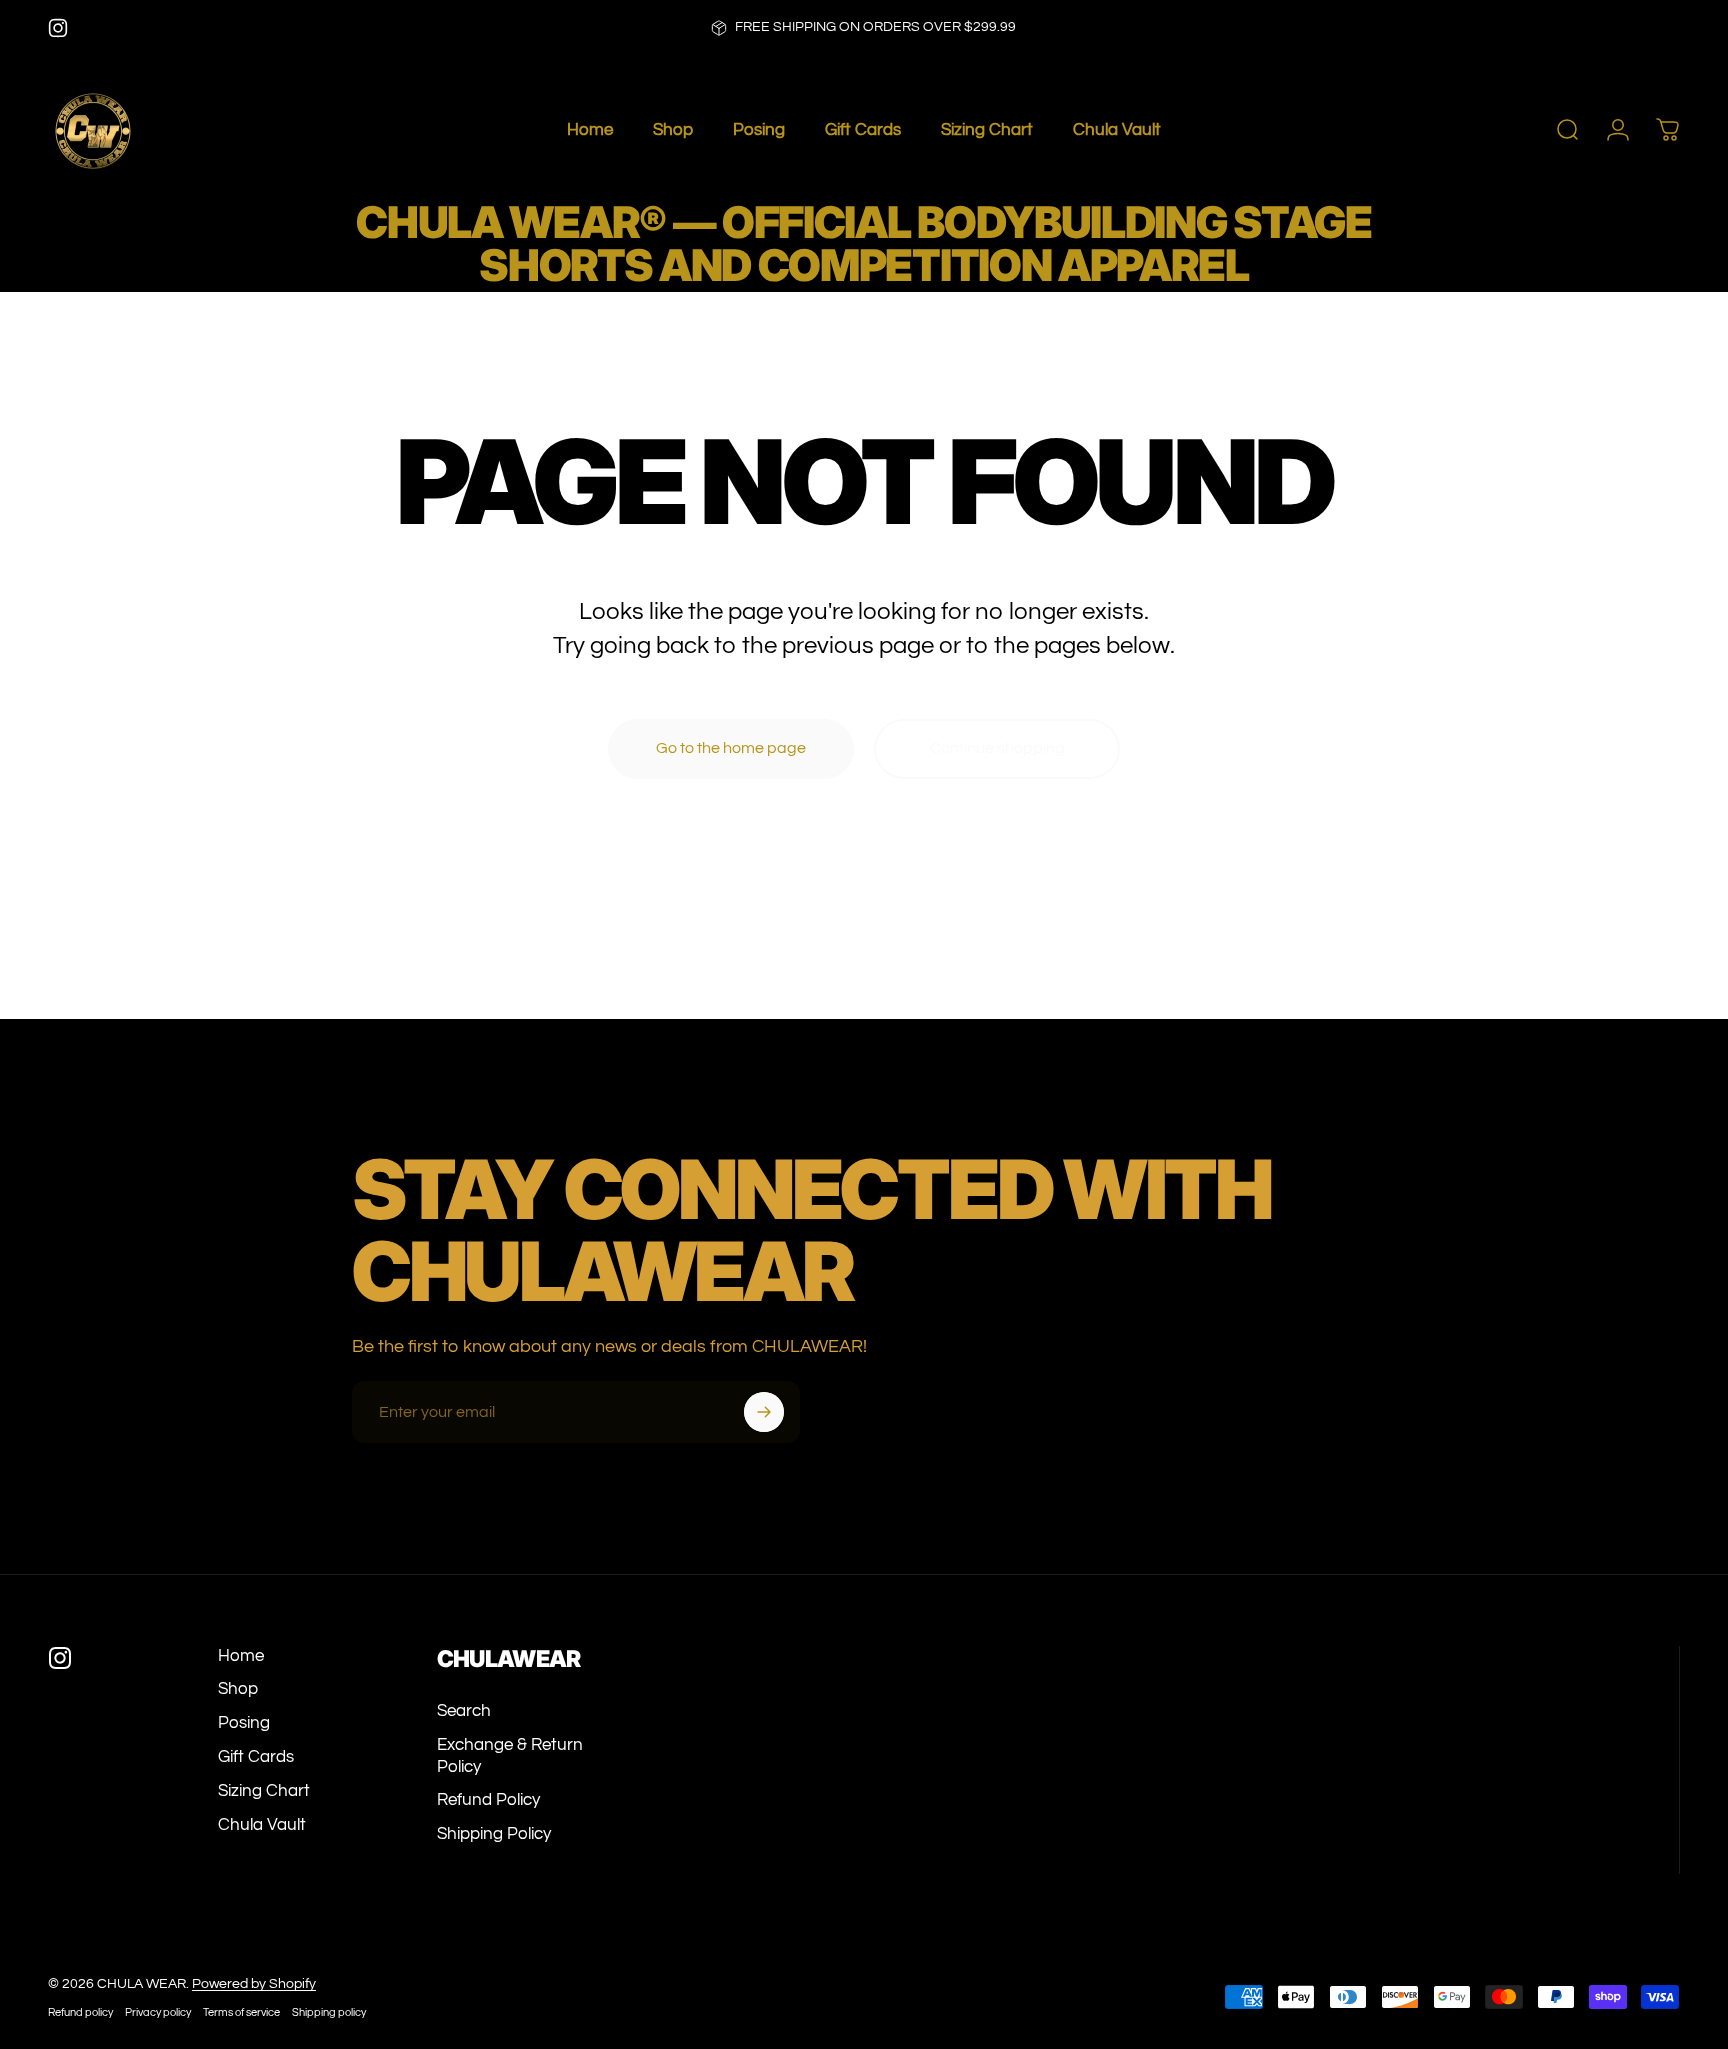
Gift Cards (256, 1757)
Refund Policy (488, 1800)
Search (464, 1711)
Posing (244, 1723)
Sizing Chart (264, 1791)
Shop (238, 1689)
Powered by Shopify (254, 1984)
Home (241, 1656)
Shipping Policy (494, 1834)
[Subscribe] (764, 1412)
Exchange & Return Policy (510, 1756)
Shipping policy (329, 2012)
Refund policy (80, 2012)
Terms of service (241, 2012)
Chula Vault (262, 1825)
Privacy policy (158, 2012)
